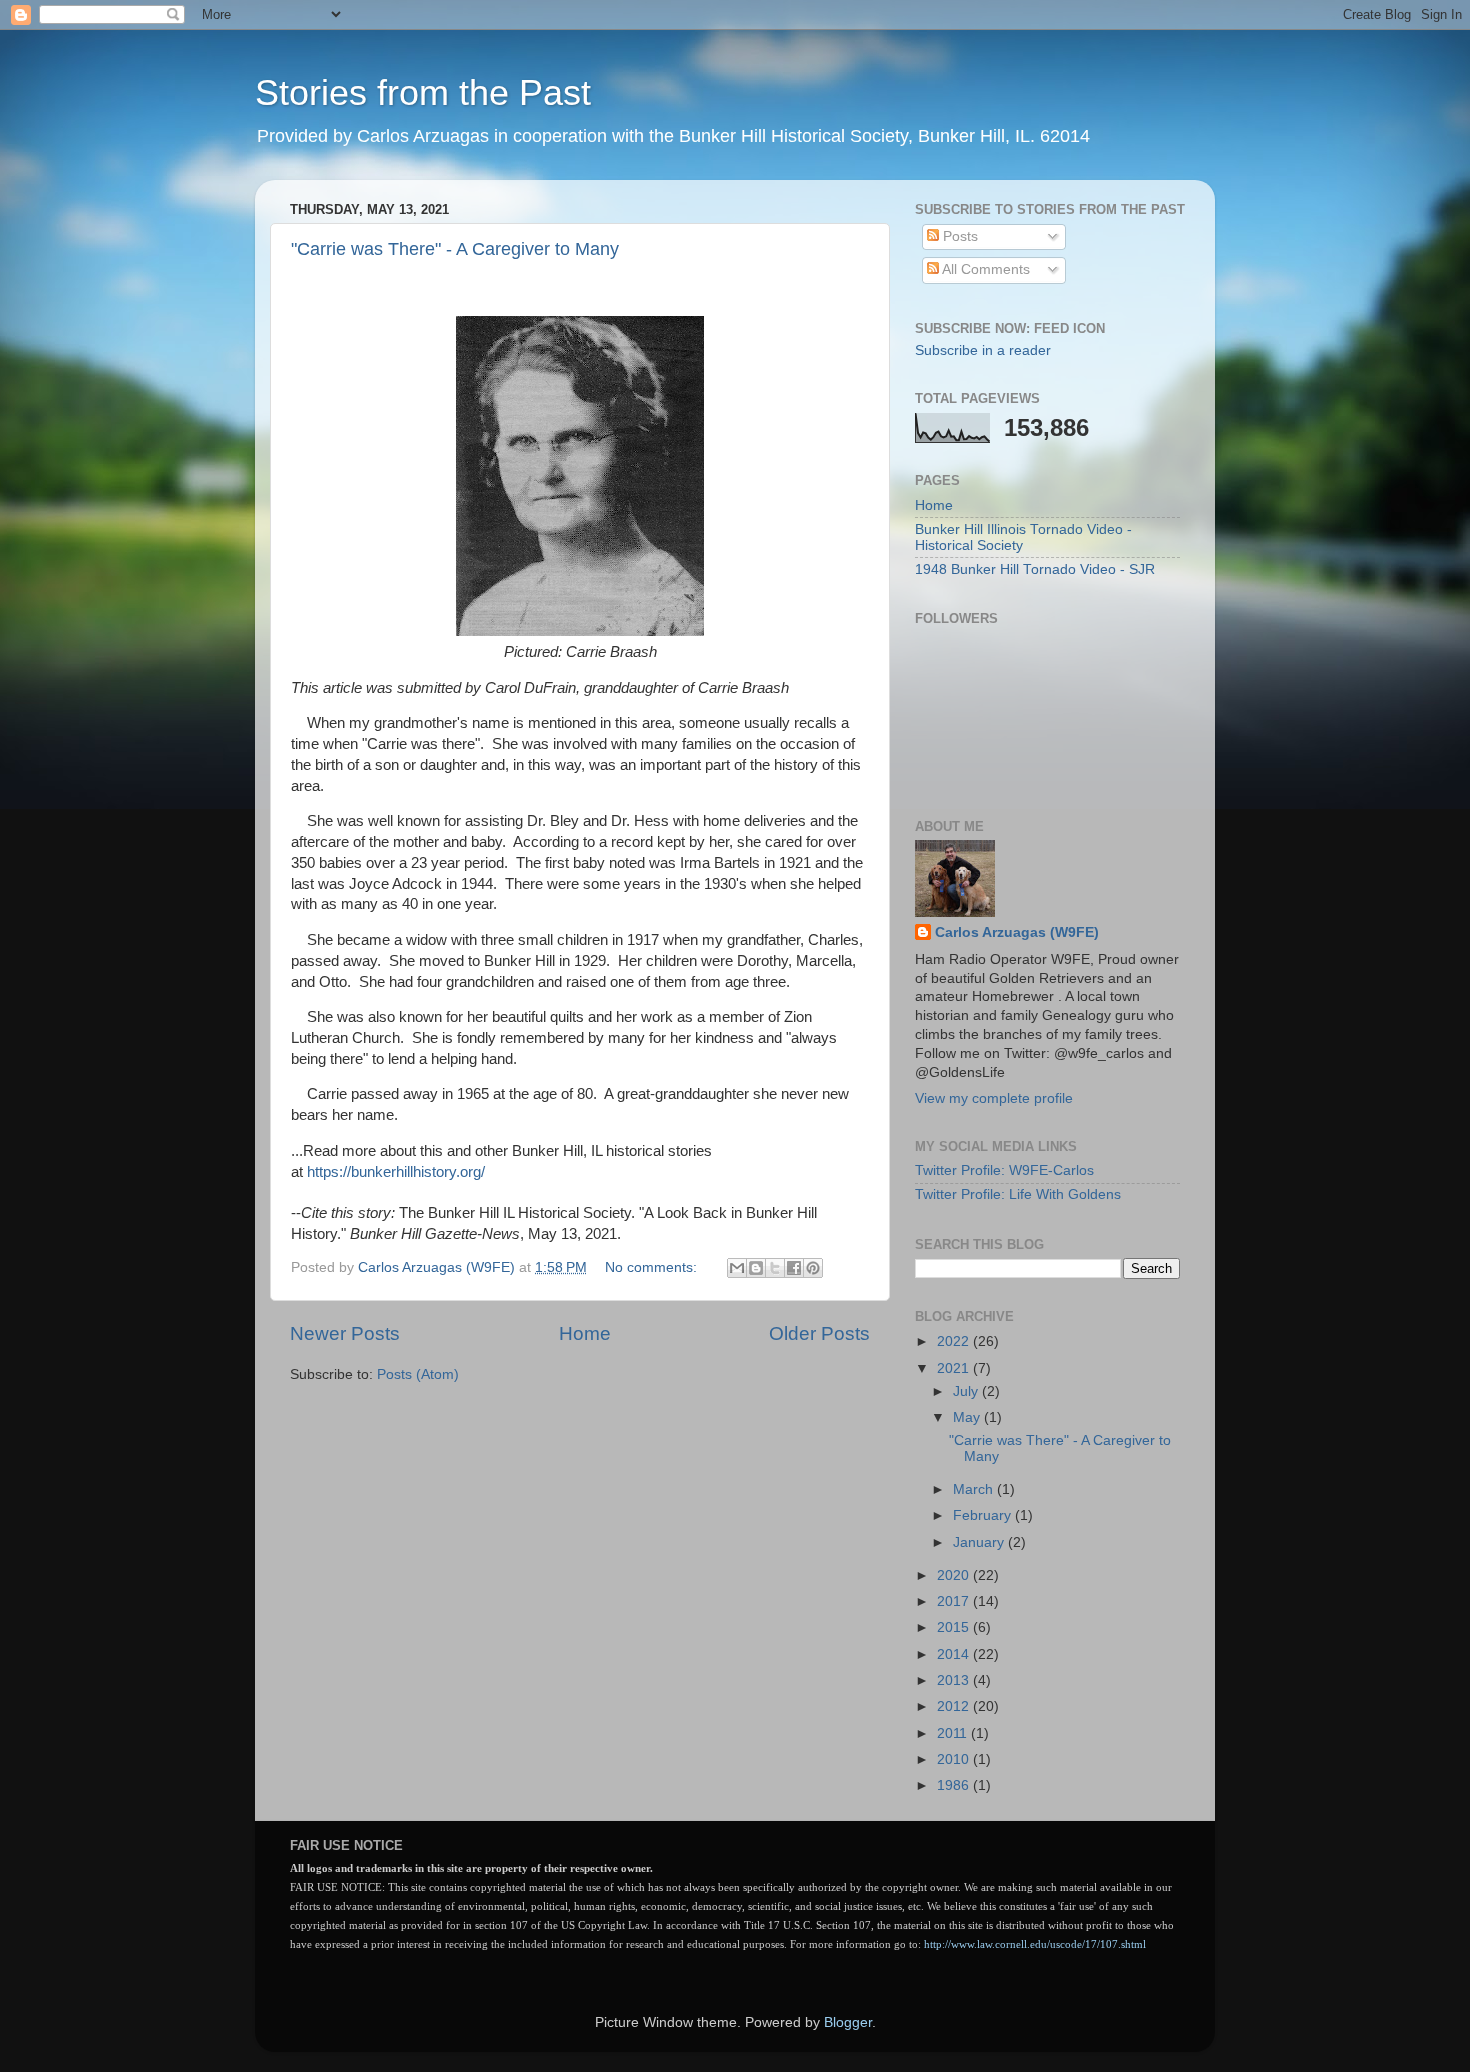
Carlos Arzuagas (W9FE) (1017, 932)
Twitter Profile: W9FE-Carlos (1004, 1170)
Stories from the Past (423, 92)
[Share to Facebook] (794, 1268)
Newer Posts (345, 1333)
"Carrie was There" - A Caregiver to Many (455, 249)
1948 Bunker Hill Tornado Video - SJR (1035, 569)
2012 (955, 1706)
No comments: (653, 1267)
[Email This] (737, 1268)
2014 (955, 1654)
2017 (955, 1601)
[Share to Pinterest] (813, 1268)
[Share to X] (775, 1268)
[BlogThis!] (756, 1268)
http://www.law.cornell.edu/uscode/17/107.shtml (1035, 1944)
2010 (955, 1759)
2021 (955, 1368)
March (975, 1489)
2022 (955, 1341)
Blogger (848, 2022)
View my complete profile (994, 1098)
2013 (955, 1680)
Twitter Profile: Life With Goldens (1018, 1194)
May (968, 1417)
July (967, 1391)
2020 (955, 1575)
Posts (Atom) (418, 1374)
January (980, 1542)
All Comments (984, 269)
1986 (955, 1785)
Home (585, 1333)
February (984, 1515)
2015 (955, 1627)
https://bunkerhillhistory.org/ (396, 1172)
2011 (954, 1733)
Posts (958, 236)
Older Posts (819, 1333)
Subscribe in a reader (983, 350)
